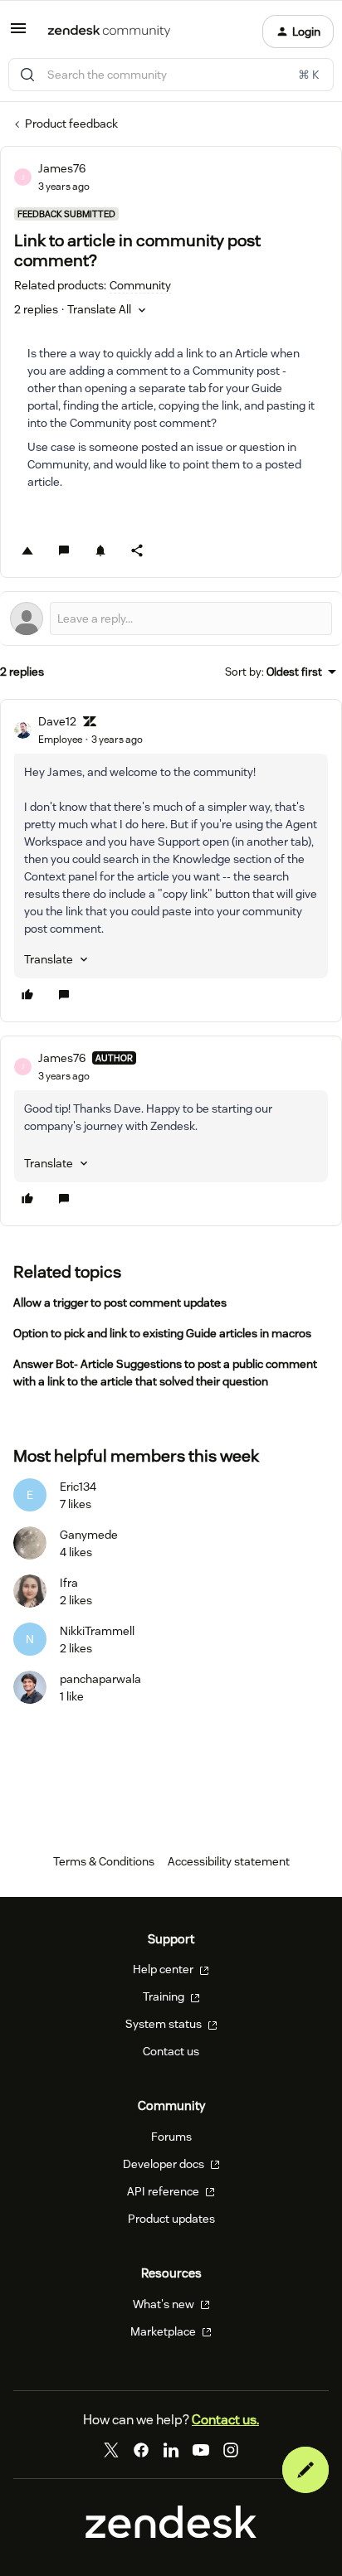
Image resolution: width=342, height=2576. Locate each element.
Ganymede (89, 1535)
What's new (165, 2304)
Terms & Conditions (104, 1861)
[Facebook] (141, 2450)
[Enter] (27, 75)
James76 (62, 168)
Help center (164, 1969)
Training (165, 1996)
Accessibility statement (229, 1861)
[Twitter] (111, 2450)
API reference (164, 2191)
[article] (171, 861)
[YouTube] (201, 2450)
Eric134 (78, 1487)
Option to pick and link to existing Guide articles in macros (162, 1333)
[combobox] (171, 75)
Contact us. (225, 2420)
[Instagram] (231, 2450)
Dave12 (57, 721)
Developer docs (165, 2164)
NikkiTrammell (97, 1631)
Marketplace (164, 2331)
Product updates (171, 2219)
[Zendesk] (171, 2534)
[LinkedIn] (171, 2450)
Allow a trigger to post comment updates (120, 1303)
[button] (18, 34)
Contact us (171, 2051)
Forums (171, 2137)
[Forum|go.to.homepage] (109, 32)
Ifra (69, 1583)
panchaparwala (100, 1679)
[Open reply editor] (171, 619)
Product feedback (71, 124)
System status (165, 2024)
